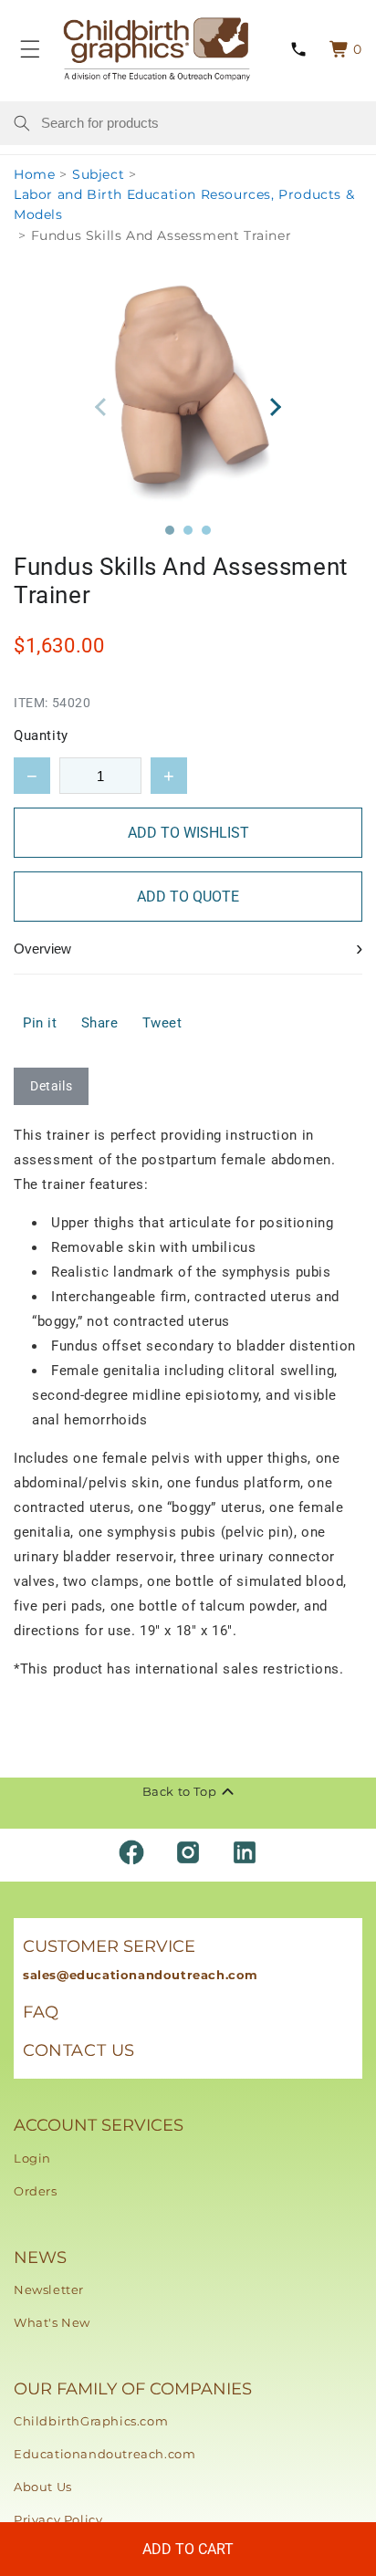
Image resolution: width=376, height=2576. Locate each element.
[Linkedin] (245, 1852)
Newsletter (49, 2289)
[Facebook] (131, 1852)
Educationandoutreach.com (104, 2454)
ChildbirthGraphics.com (91, 2421)
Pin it (40, 1023)
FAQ (41, 2012)
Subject (98, 174)
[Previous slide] (101, 407)
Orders (36, 2191)
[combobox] (202, 123)
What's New (52, 2322)
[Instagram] (188, 1852)
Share (100, 1023)
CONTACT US (79, 2050)
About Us (43, 2487)
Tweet (162, 1023)
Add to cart (188, 2549)
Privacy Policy (58, 2519)
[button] (170, 530)
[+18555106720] (298, 50)
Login (32, 2158)
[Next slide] (275, 407)
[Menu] (30, 49)
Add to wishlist (188, 833)
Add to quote (188, 897)
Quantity (41, 735)
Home (34, 174)
